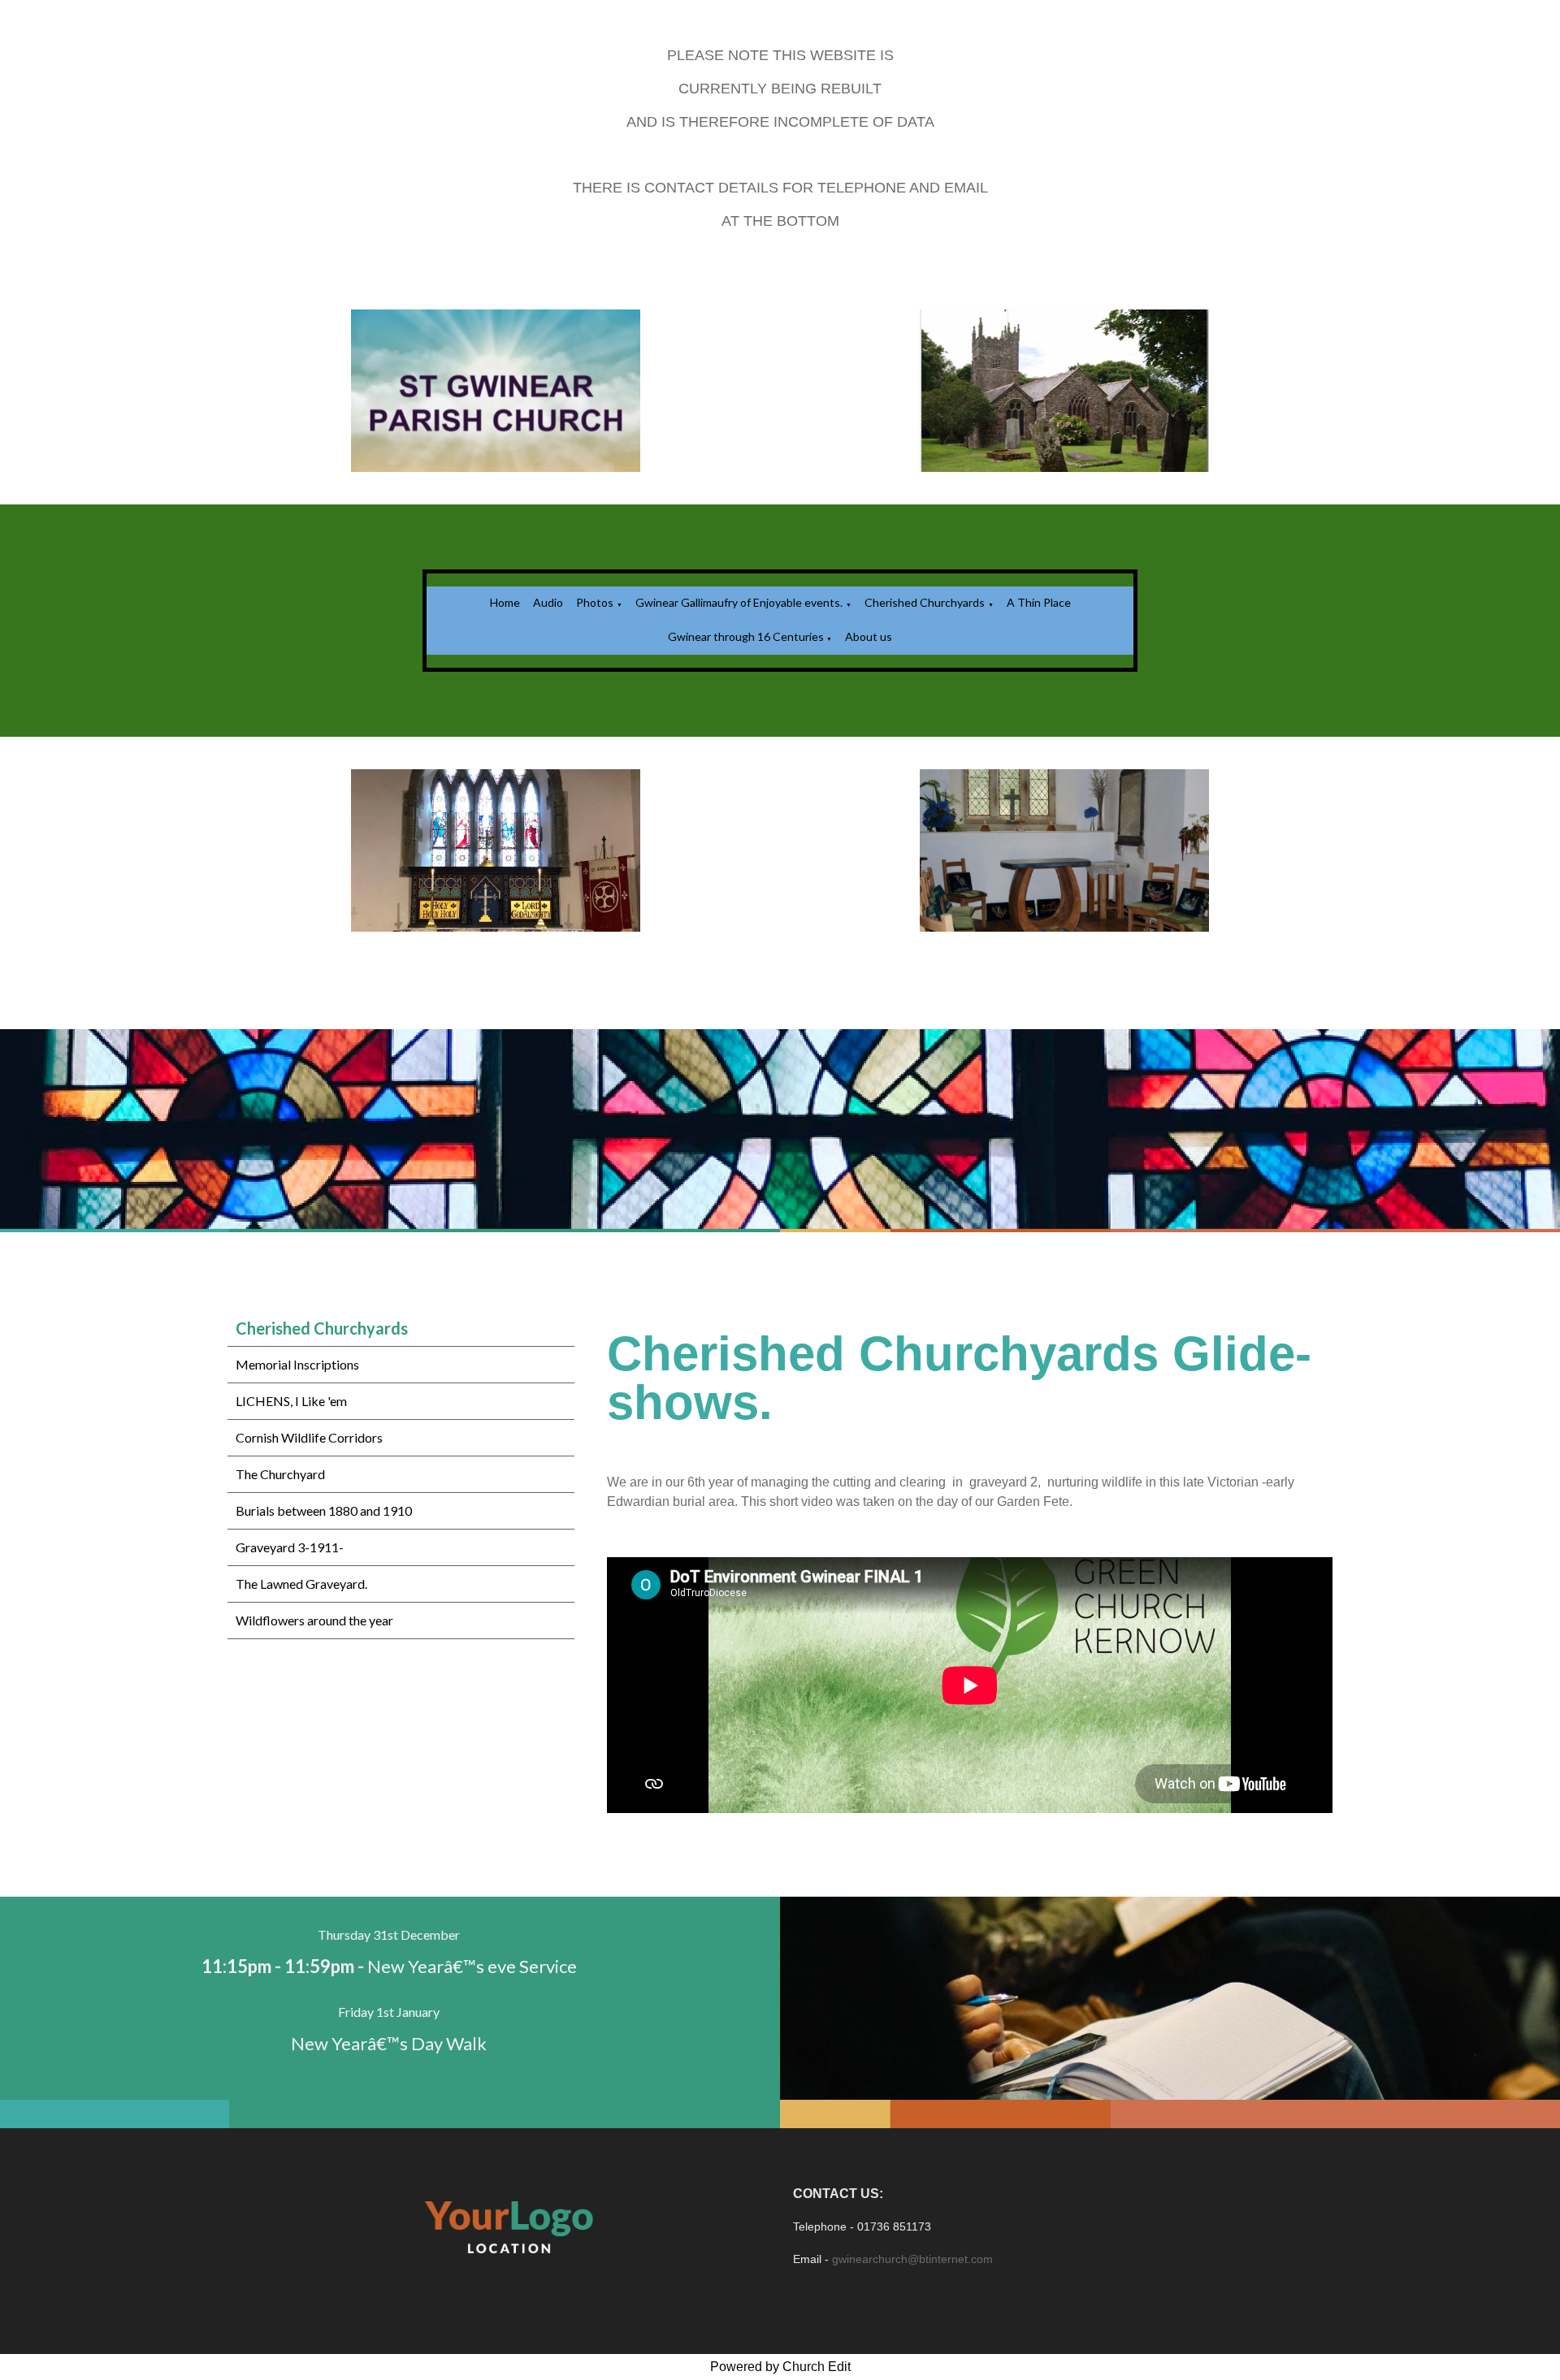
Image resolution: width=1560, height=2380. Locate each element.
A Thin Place (1039, 602)
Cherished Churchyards (925, 602)
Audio (548, 602)
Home (505, 602)
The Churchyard (280, 1474)
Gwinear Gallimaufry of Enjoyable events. (739, 602)
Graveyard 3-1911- (290, 1547)
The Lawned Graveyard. (301, 1584)
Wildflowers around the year (314, 1620)
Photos (595, 602)
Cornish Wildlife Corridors (309, 1437)
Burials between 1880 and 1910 (324, 1510)
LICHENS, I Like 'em (291, 1401)
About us (869, 636)
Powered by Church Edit (780, 2367)
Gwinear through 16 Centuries (747, 636)
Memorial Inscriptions (297, 1364)
